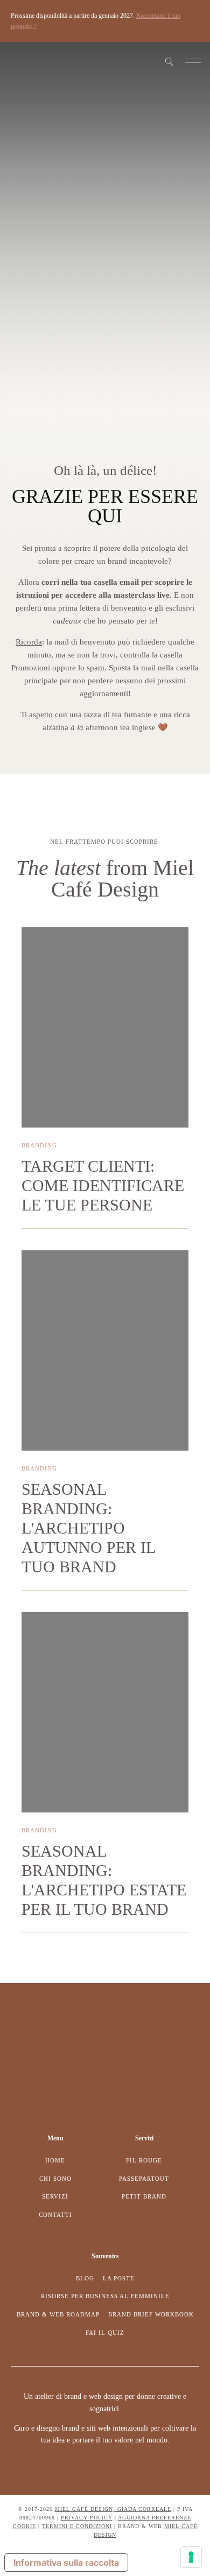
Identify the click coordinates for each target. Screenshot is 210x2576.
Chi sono (55, 2179)
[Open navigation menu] (193, 62)
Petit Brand (144, 2196)
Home (55, 2160)
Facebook (19, 62)
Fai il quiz (105, 2333)
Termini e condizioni (77, 2526)
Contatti (55, 2215)
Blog (85, 2278)
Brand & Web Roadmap (58, 2314)
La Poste (119, 2278)
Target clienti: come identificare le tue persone (103, 1185)
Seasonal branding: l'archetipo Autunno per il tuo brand (88, 1528)
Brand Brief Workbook (151, 2314)
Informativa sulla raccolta (66, 2563)
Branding (39, 1145)
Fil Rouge (144, 2160)
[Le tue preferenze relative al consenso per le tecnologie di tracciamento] (191, 2557)
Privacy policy (87, 2518)
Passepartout (144, 2179)
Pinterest (28, 62)
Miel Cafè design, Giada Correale (113, 2509)
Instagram (11, 62)
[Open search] (169, 62)
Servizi (55, 2196)
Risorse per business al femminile (105, 2296)
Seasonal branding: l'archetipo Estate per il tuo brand (104, 1880)
